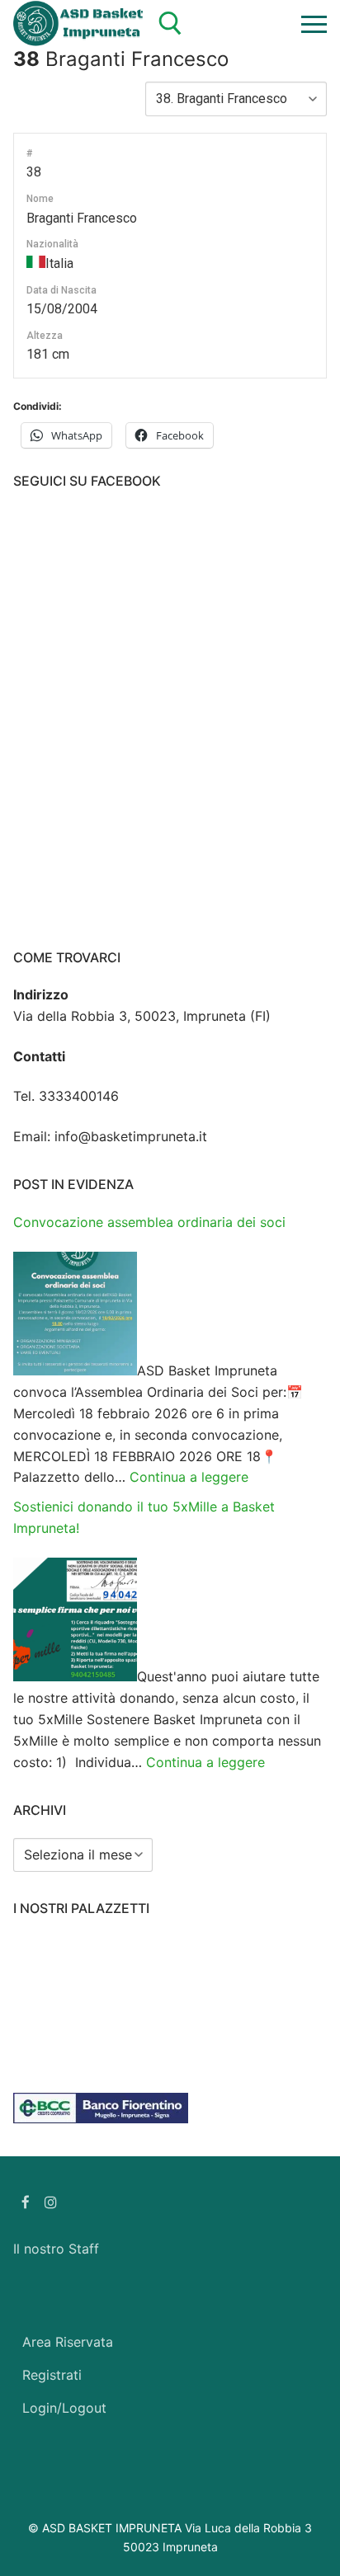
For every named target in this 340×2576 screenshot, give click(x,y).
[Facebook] (26, 2202)
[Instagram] (52, 2202)
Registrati (52, 2375)
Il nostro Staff (56, 2249)
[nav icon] (314, 24)
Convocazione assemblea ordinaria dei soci (149, 1222)
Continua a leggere (189, 1477)
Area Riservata (68, 2342)
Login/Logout (64, 2408)
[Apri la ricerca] (170, 24)
